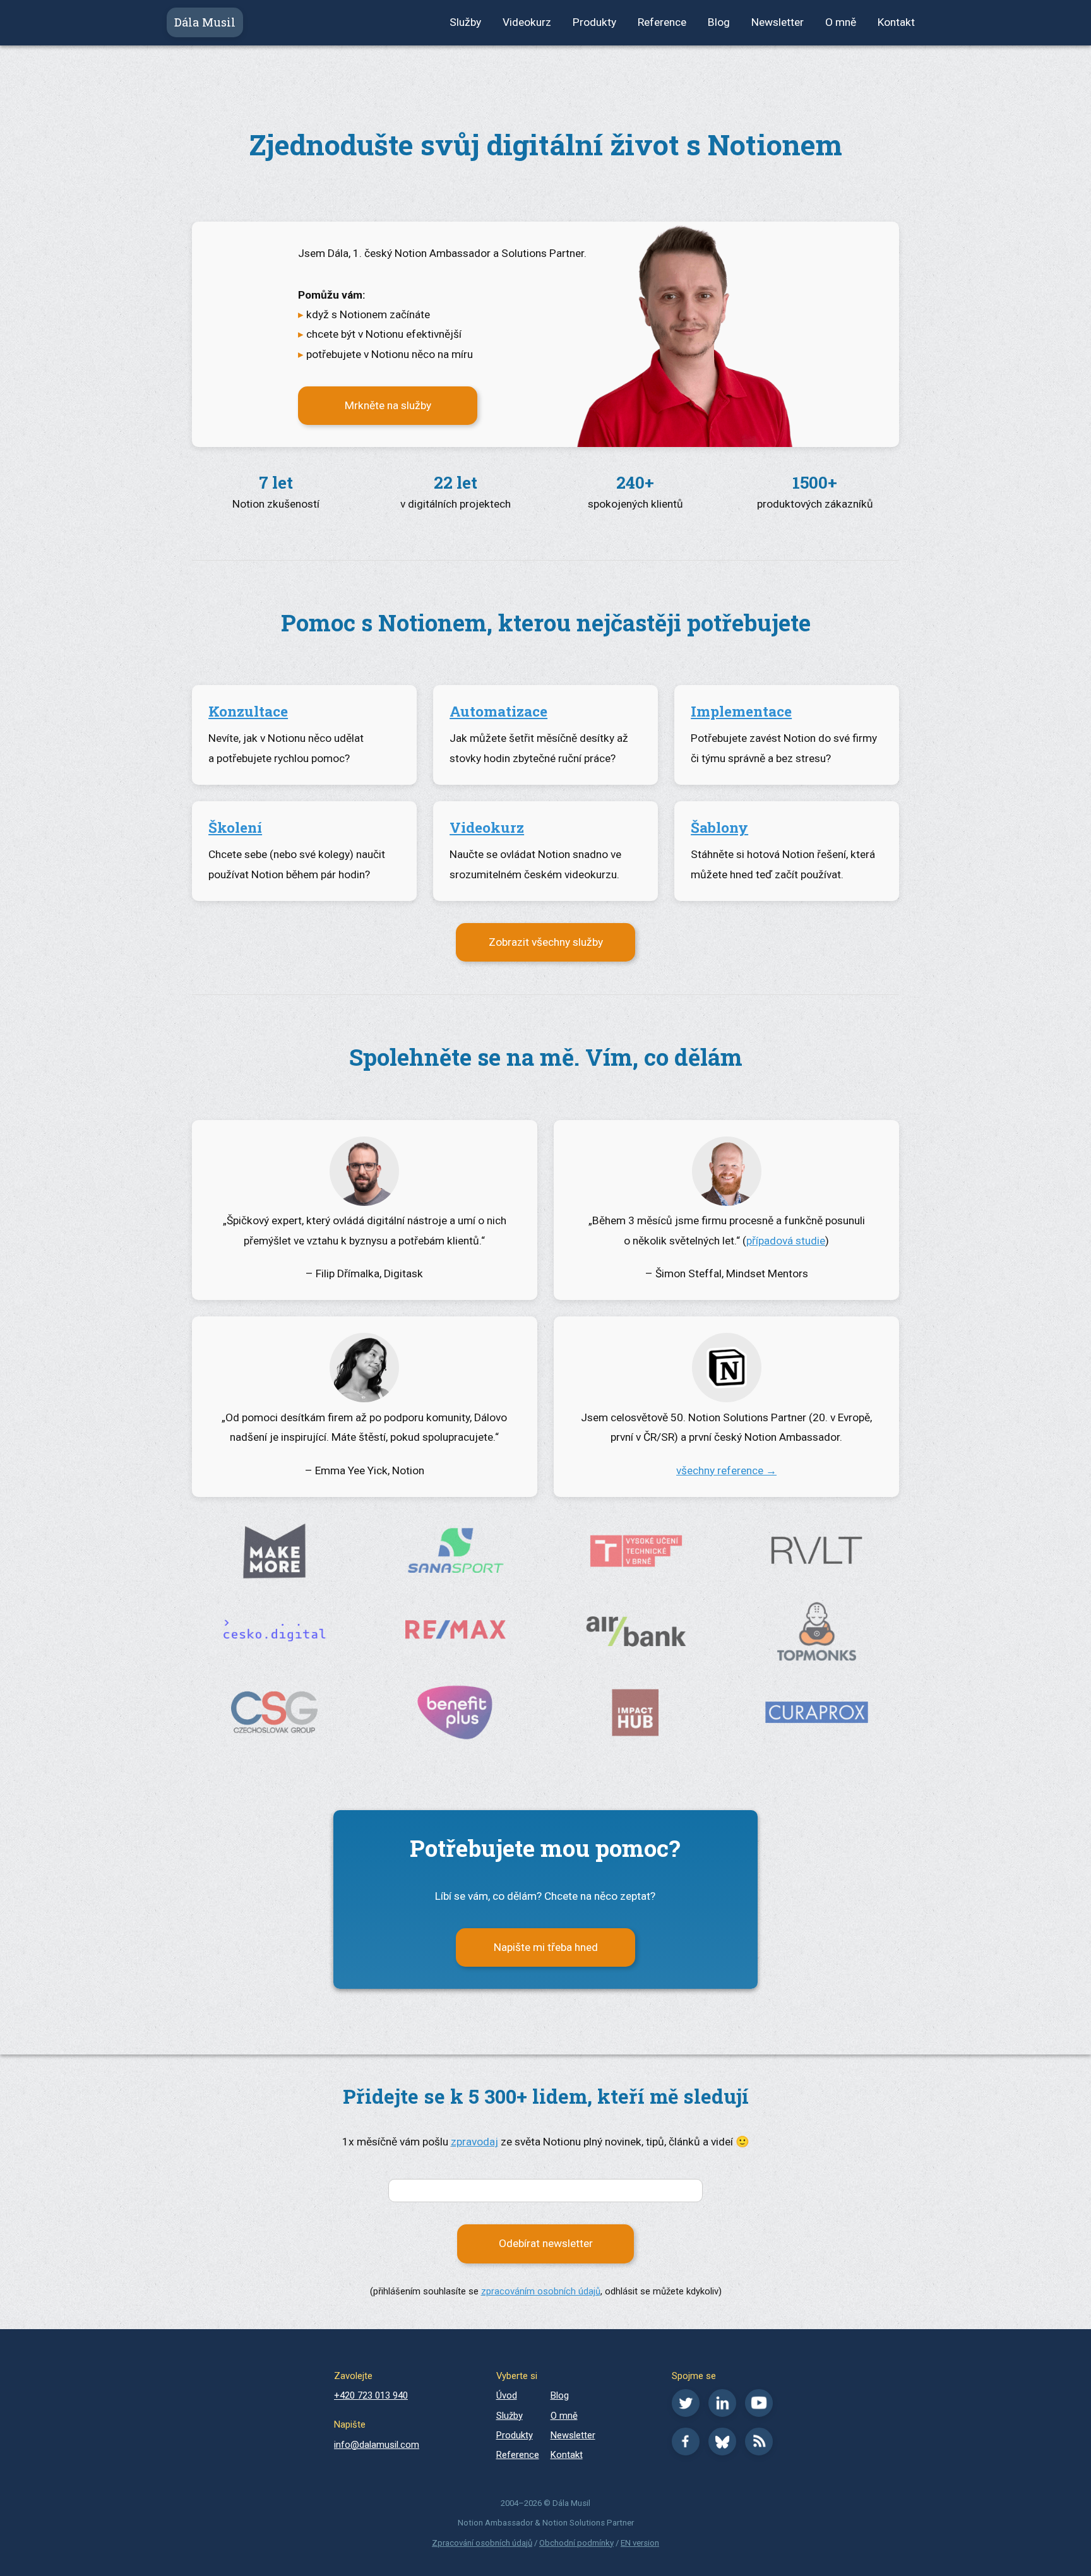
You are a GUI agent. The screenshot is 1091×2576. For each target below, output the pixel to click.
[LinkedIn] (725, 2414)
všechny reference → (726, 1470)
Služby (465, 22)
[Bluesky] (725, 2452)
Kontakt (896, 22)
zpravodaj (474, 2142)
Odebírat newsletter (546, 2243)
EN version (640, 2543)
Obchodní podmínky (576, 2543)
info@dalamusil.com (377, 2445)
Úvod (507, 2395)
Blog (719, 22)
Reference (662, 22)
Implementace (741, 711)
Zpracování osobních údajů (482, 2543)
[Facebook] (689, 2452)
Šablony (719, 827)
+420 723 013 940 (371, 2395)
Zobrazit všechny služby (546, 942)
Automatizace (498, 711)
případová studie (786, 1241)
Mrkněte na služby (388, 405)
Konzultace (248, 711)
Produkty (594, 22)
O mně (841, 22)
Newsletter (778, 22)
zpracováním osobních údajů (541, 2291)
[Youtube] (762, 2414)
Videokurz (527, 22)
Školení (235, 827)
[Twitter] (689, 2414)
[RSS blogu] (762, 2452)
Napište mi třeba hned (546, 1947)
